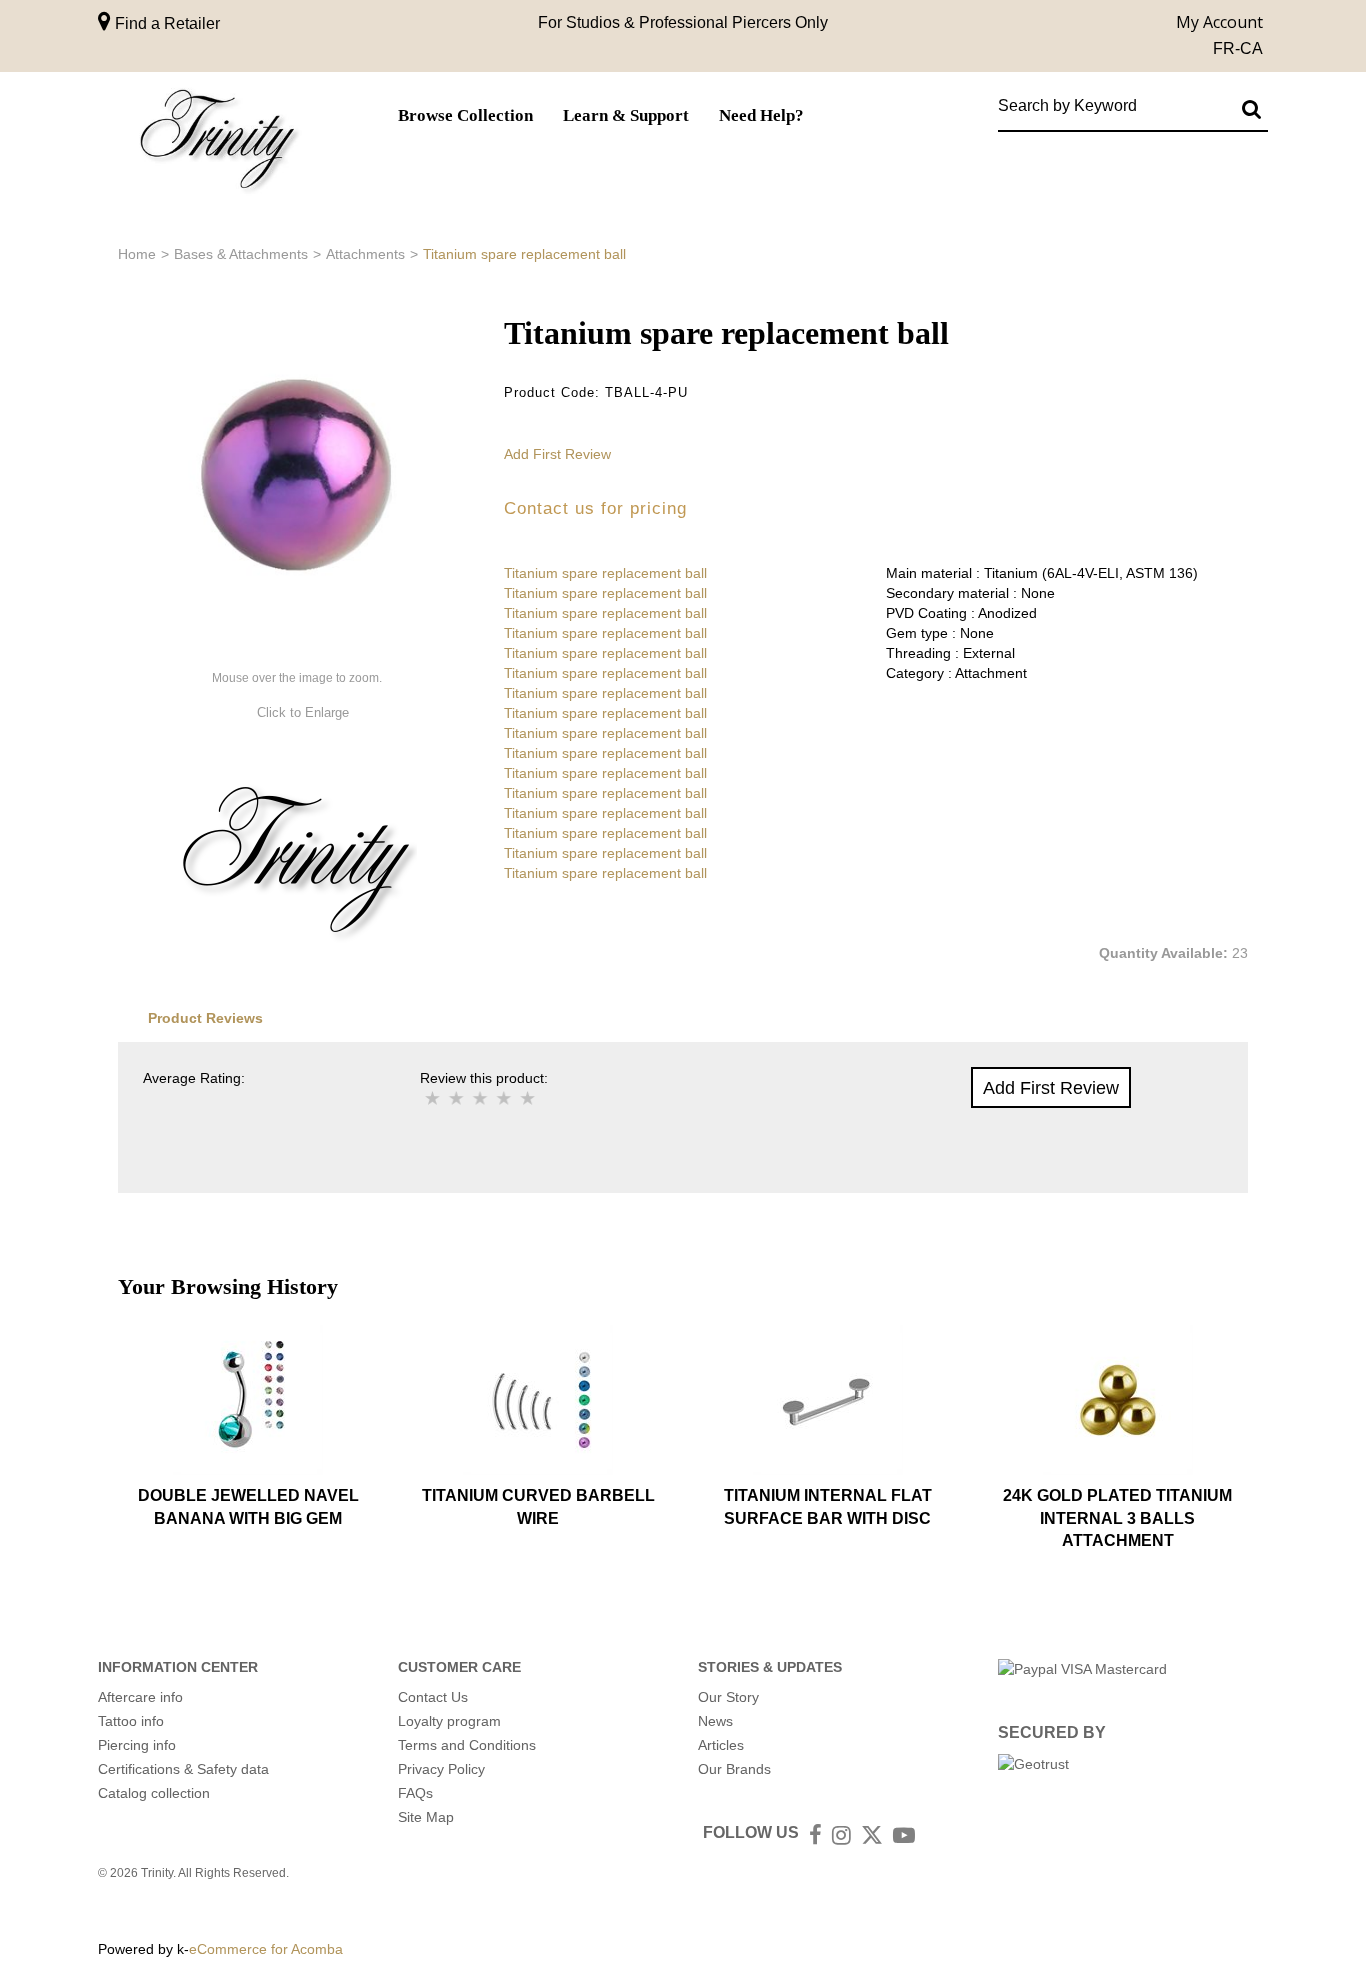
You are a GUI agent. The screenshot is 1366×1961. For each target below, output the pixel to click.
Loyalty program (449, 1721)
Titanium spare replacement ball (605, 573)
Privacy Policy (441, 1769)
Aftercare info (140, 1697)
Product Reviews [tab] (205, 1018)
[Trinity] (218, 143)
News (715, 1721)
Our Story (728, 1697)
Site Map (426, 1817)
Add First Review (557, 454)
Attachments (365, 254)
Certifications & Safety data (183, 1769)
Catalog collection (154, 1793)
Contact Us (433, 1697)
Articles (721, 1745)
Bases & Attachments (241, 254)
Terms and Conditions (467, 1745)
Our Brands (734, 1769)
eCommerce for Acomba (266, 1949)
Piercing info (137, 1745)
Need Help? (761, 115)
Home (137, 254)
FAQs (415, 1793)
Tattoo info (131, 1721)
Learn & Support (626, 115)
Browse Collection (465, 115)
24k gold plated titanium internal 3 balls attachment (1117, 1518)
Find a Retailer (165, 23)
